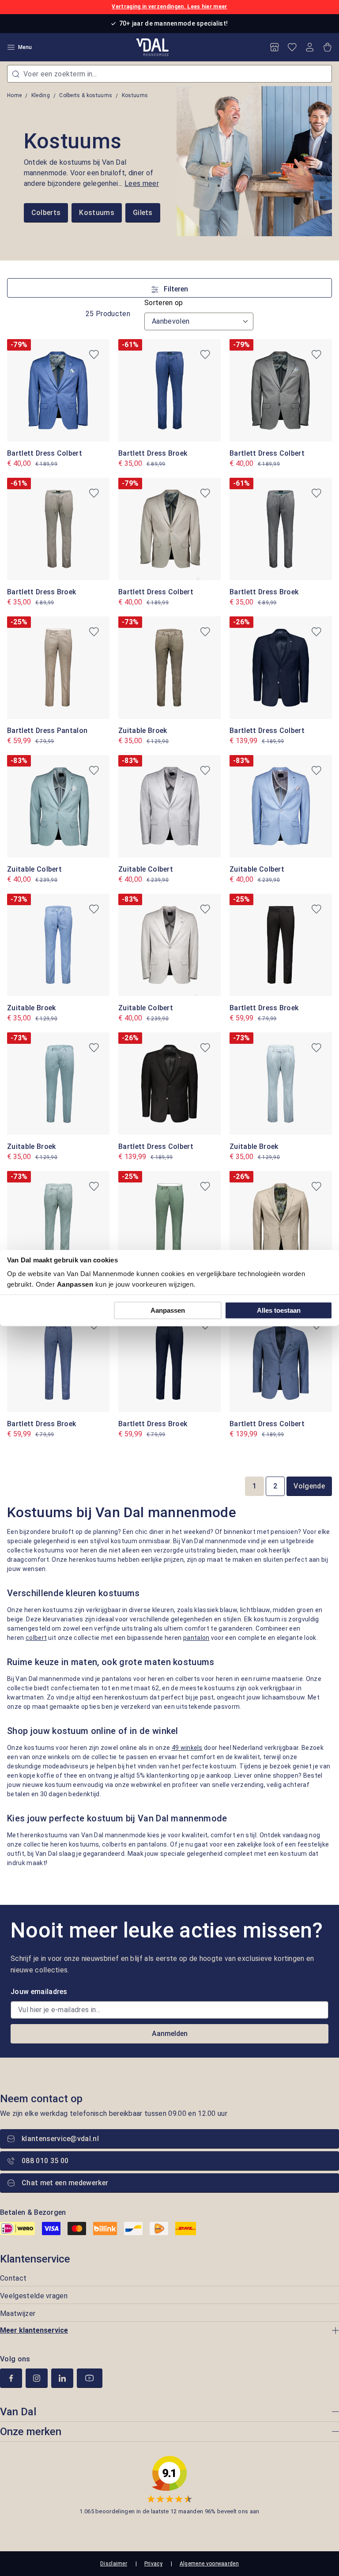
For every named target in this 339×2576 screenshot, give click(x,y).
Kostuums (97, 213)
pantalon (196, 1638)
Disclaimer (114, 2564)
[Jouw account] (310, 47)
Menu (25, 47)
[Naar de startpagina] (153, 47)
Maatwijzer (18, 2313)
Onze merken (31, 2432)
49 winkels (187, 1748)
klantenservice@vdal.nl (60, 2139)
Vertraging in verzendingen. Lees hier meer (169, 7)
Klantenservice (35, 2259)
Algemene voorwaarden (209, 2564)
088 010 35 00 (45, 2161)
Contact (13, 2278)
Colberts (46, 213)
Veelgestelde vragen (34, 2296)
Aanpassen (168, 1310)
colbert (36, 1638)
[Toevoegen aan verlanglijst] (94, 355)
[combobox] (169, 74)
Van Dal (18, 2412)
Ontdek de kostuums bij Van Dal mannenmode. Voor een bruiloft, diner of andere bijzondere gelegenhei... (91, 173)
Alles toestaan (279, 1310)
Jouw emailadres (39, 1992)
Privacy (153, 2564)
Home (14, 95)
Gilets (143, 213)
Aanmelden (170, 2034)
